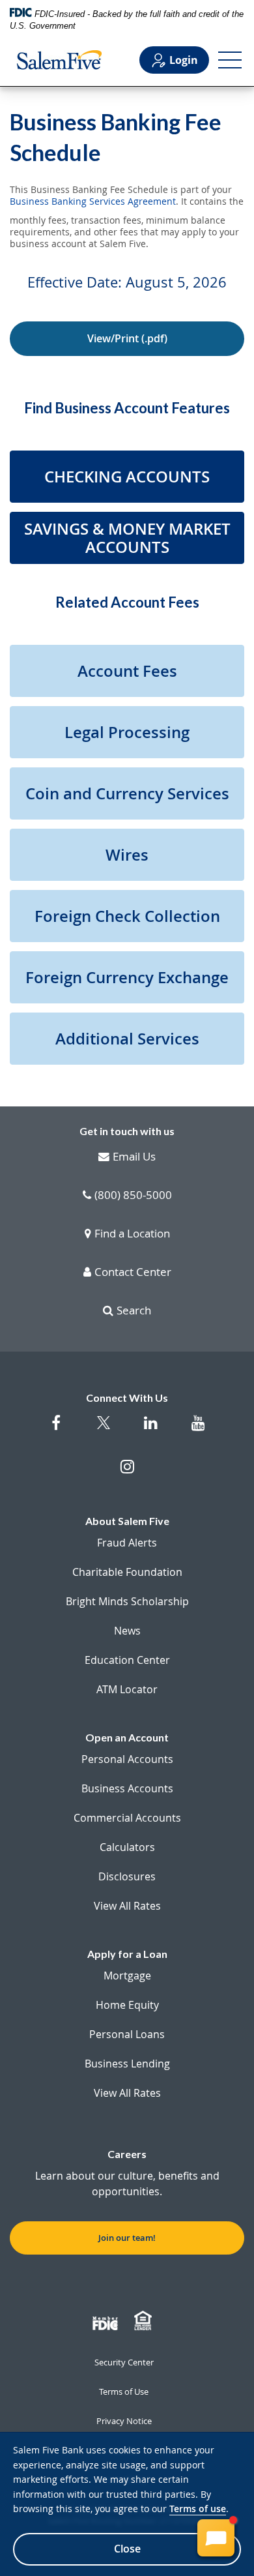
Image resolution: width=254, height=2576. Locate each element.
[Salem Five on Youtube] (198, 1429)
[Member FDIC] (107, 2321)
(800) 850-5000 (133, 1196)
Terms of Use (124, 2391)
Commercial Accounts (127, 1818)
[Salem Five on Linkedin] (151, 1429)
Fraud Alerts (127, 1543)
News (127, 1631)
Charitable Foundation (127, 1572)
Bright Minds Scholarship (127, 1601)
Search (134, 1311)
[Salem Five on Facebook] (56, 1429)
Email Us (134, 1157)
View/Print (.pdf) (127, 338)
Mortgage (127, 1976)
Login (184, 60)
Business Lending (127, 2064)
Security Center (124, 2362)
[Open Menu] (230, 60)
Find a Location (132, 1234)
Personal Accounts (127, 1759)
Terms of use (198, 2509)
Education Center (127, 1660)
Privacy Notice (124, 2421)
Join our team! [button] (127, 2238)
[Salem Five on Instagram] (127, 1473)
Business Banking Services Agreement (93, 201)
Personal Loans (127, 2034)
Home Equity (127, 2005)
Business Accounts (127, 1788)
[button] (127, 477)
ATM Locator (127, 1689)
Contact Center (133, 1273)
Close (127, 2549)
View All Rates (127, 1906)
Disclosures (127, 1876)
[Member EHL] (145, 2321)
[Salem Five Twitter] (103, 1431)
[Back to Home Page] (59, 60)
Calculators (127, 1847)
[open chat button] (216, 2538)
